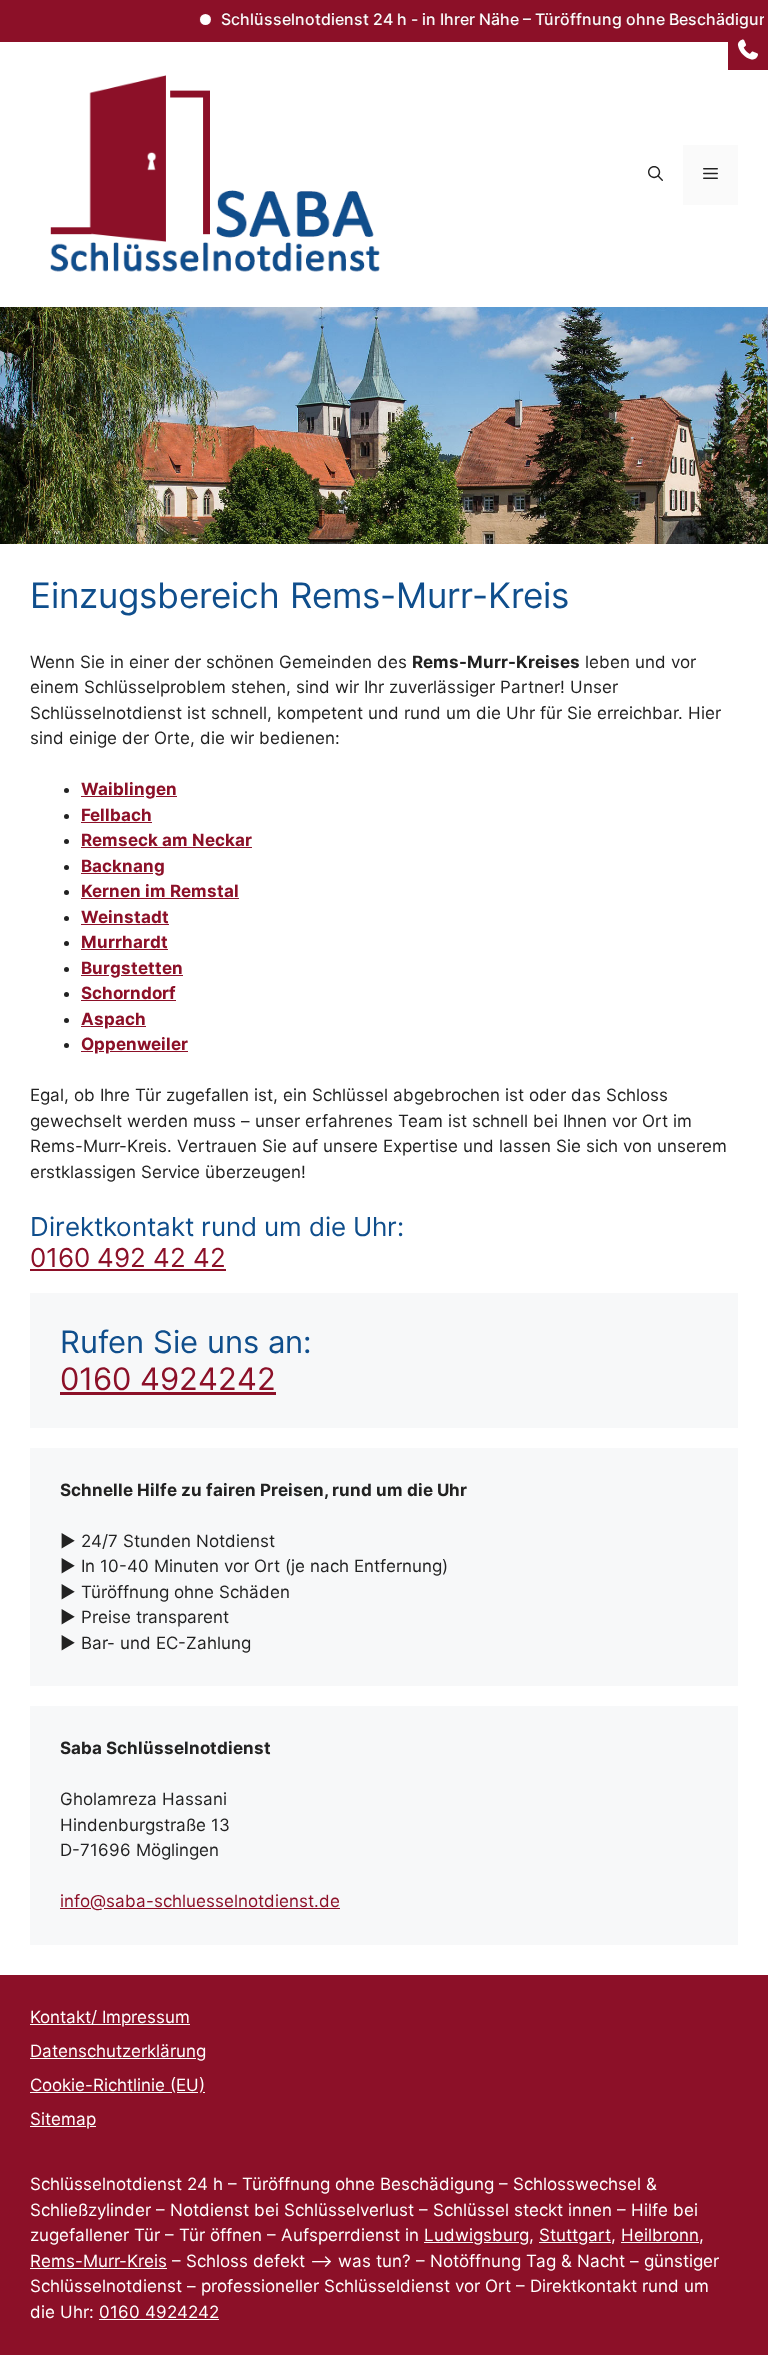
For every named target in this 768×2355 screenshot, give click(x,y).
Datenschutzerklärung (118, 2051)
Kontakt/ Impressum (110, 2017)
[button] (655, 175)
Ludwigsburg (476, 2235)
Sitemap (63, 2119)
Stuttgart (575, 2235)
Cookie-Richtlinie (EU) (117, 2085)
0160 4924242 (168, 1378)
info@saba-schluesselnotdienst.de (200, 1901)
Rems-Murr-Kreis (98, 2261)
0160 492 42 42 (128, 1257)
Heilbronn (660, 2235)
